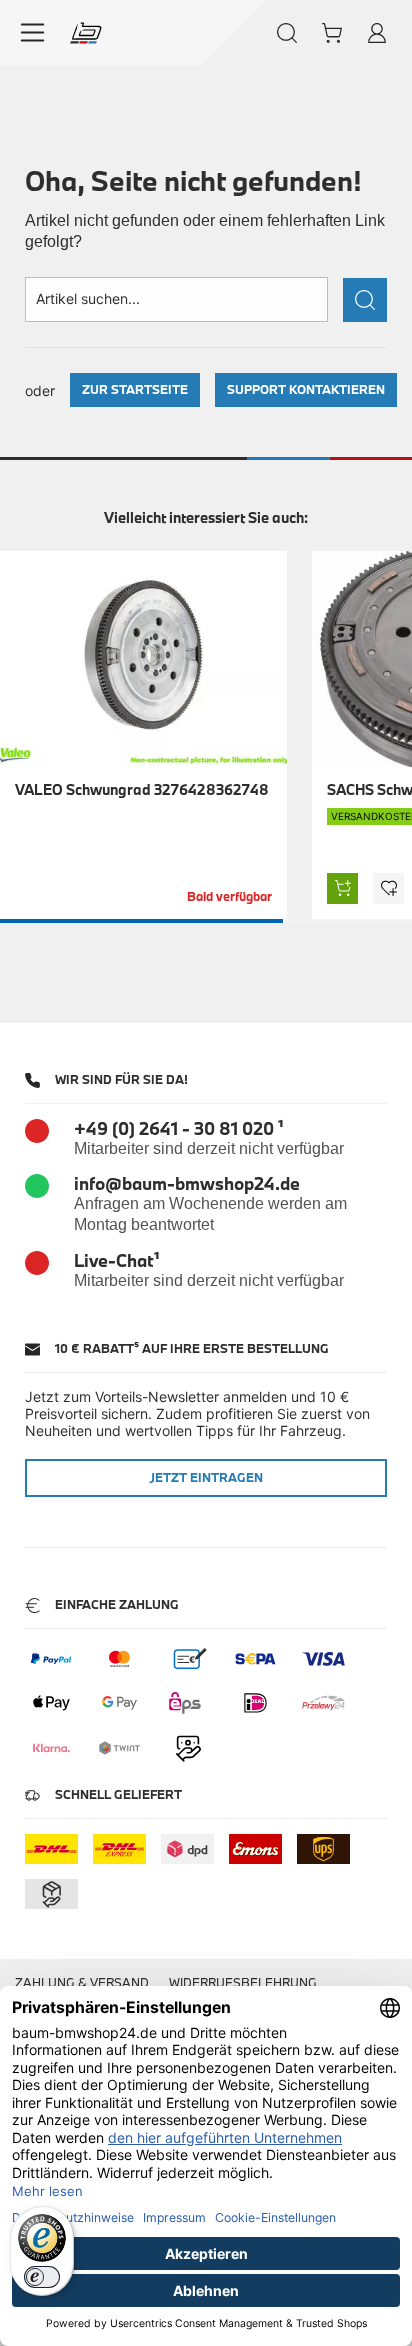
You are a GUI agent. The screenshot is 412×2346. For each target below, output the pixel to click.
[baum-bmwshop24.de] (86, 33)
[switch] (42, 2277)
